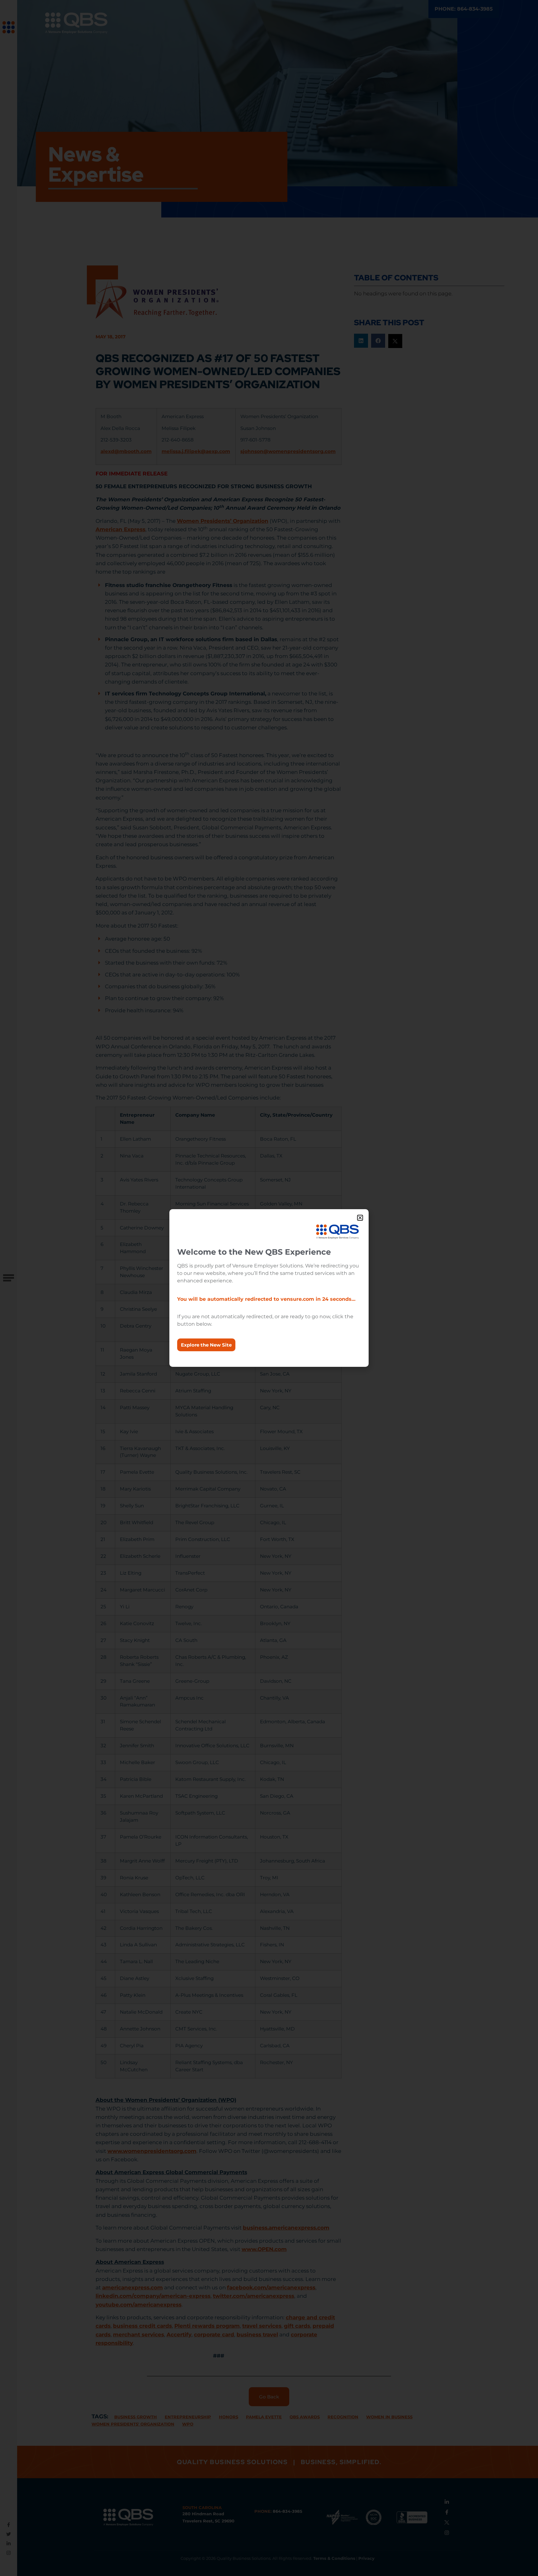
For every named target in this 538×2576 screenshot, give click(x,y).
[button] (360, 1218)
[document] (269, 1288)
